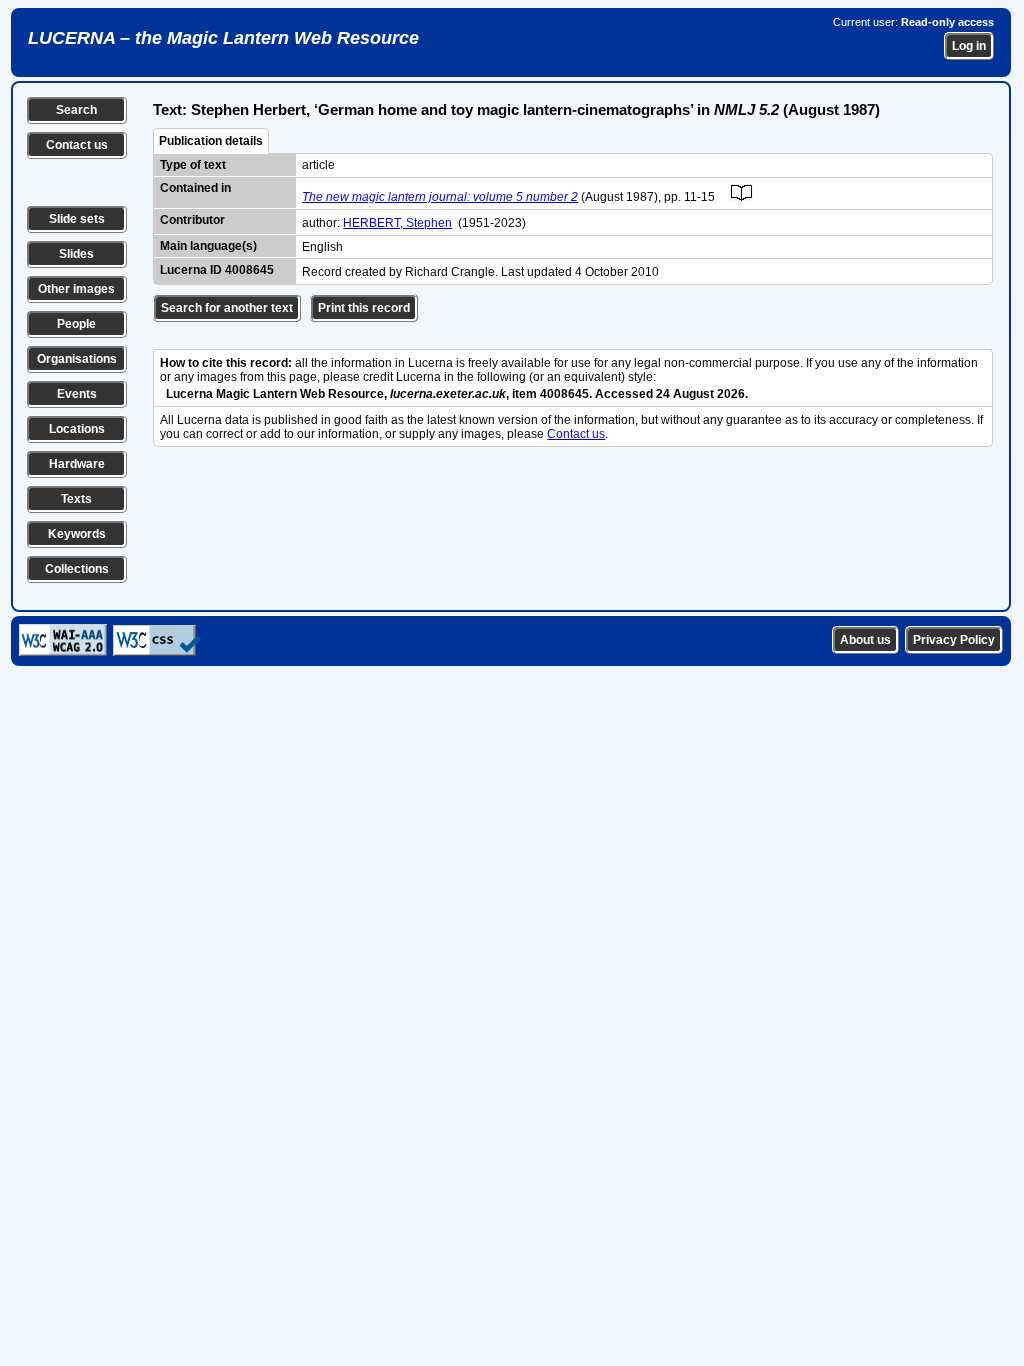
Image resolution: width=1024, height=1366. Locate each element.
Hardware (77, 464)
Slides (76, 254)
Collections (77, 569)
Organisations (77, 359)
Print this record (364, 308)
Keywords (77, 534)
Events (77, 394)
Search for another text (227, 308)
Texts (76, 499)
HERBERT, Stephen (397, 223)
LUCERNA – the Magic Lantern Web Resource (223, 38)
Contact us (77, 145)
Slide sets (77, 219)
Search (76, 110)
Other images (76, 289)
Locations (77, 429)
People (76, 324)
